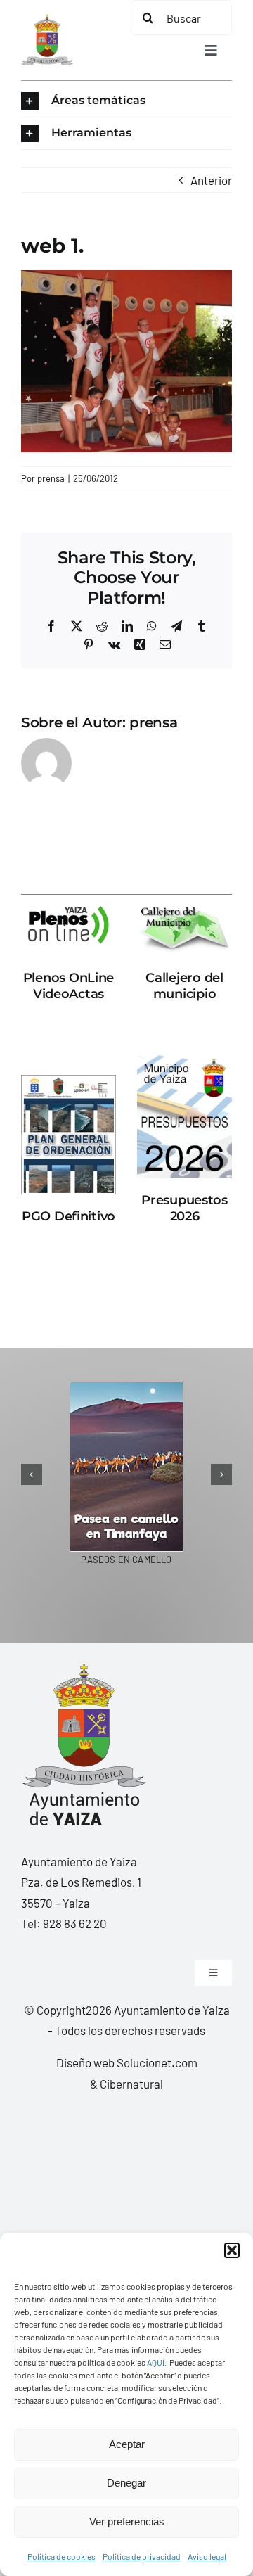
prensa (51, 478)
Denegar (126, 2483)
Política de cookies (61, 2556)
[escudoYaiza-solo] (47, 20)
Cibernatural (131, 2084)
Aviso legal (207, 2556)
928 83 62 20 (75, 1923)
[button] (232, 2250)
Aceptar (127, 2444)
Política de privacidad (142, 2556)
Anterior (211, 180)
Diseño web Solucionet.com (127, 2062)
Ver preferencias (127, 2521)
